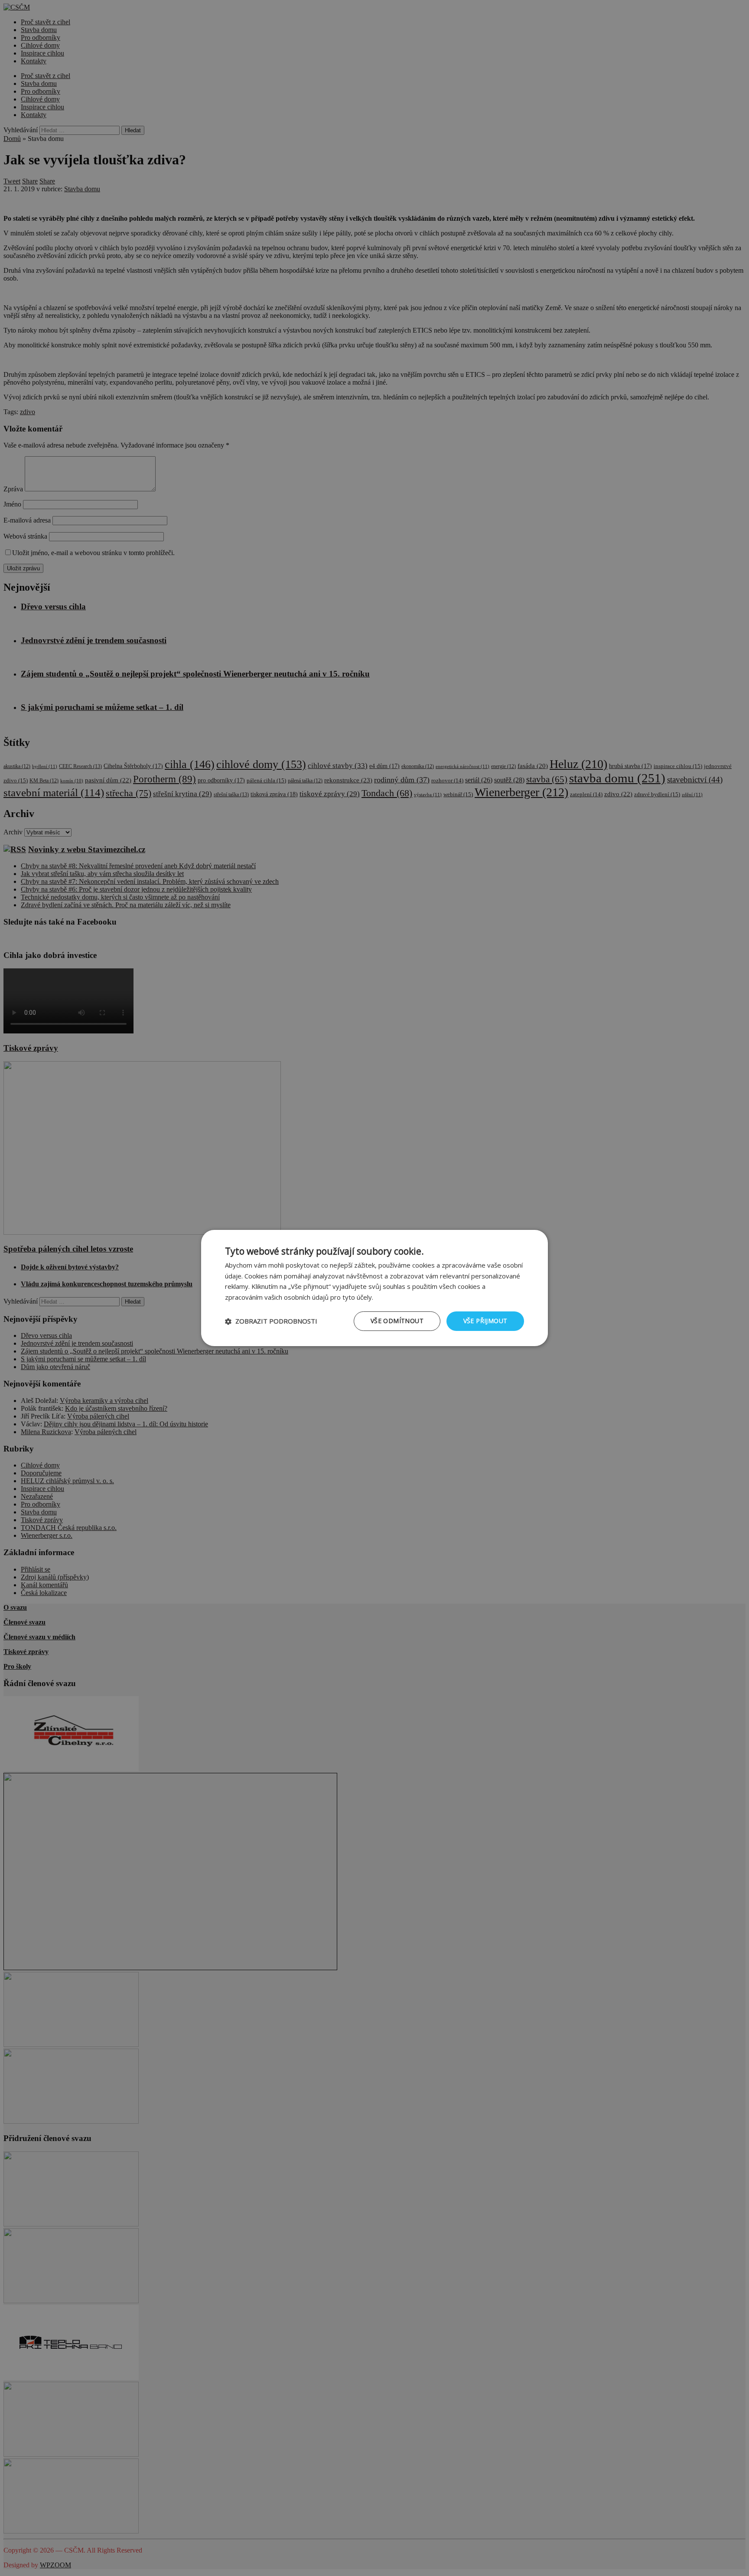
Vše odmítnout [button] (397, 1321)
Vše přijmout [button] (485, 1321)
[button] (271, 1321)
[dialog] (374, 1288)
